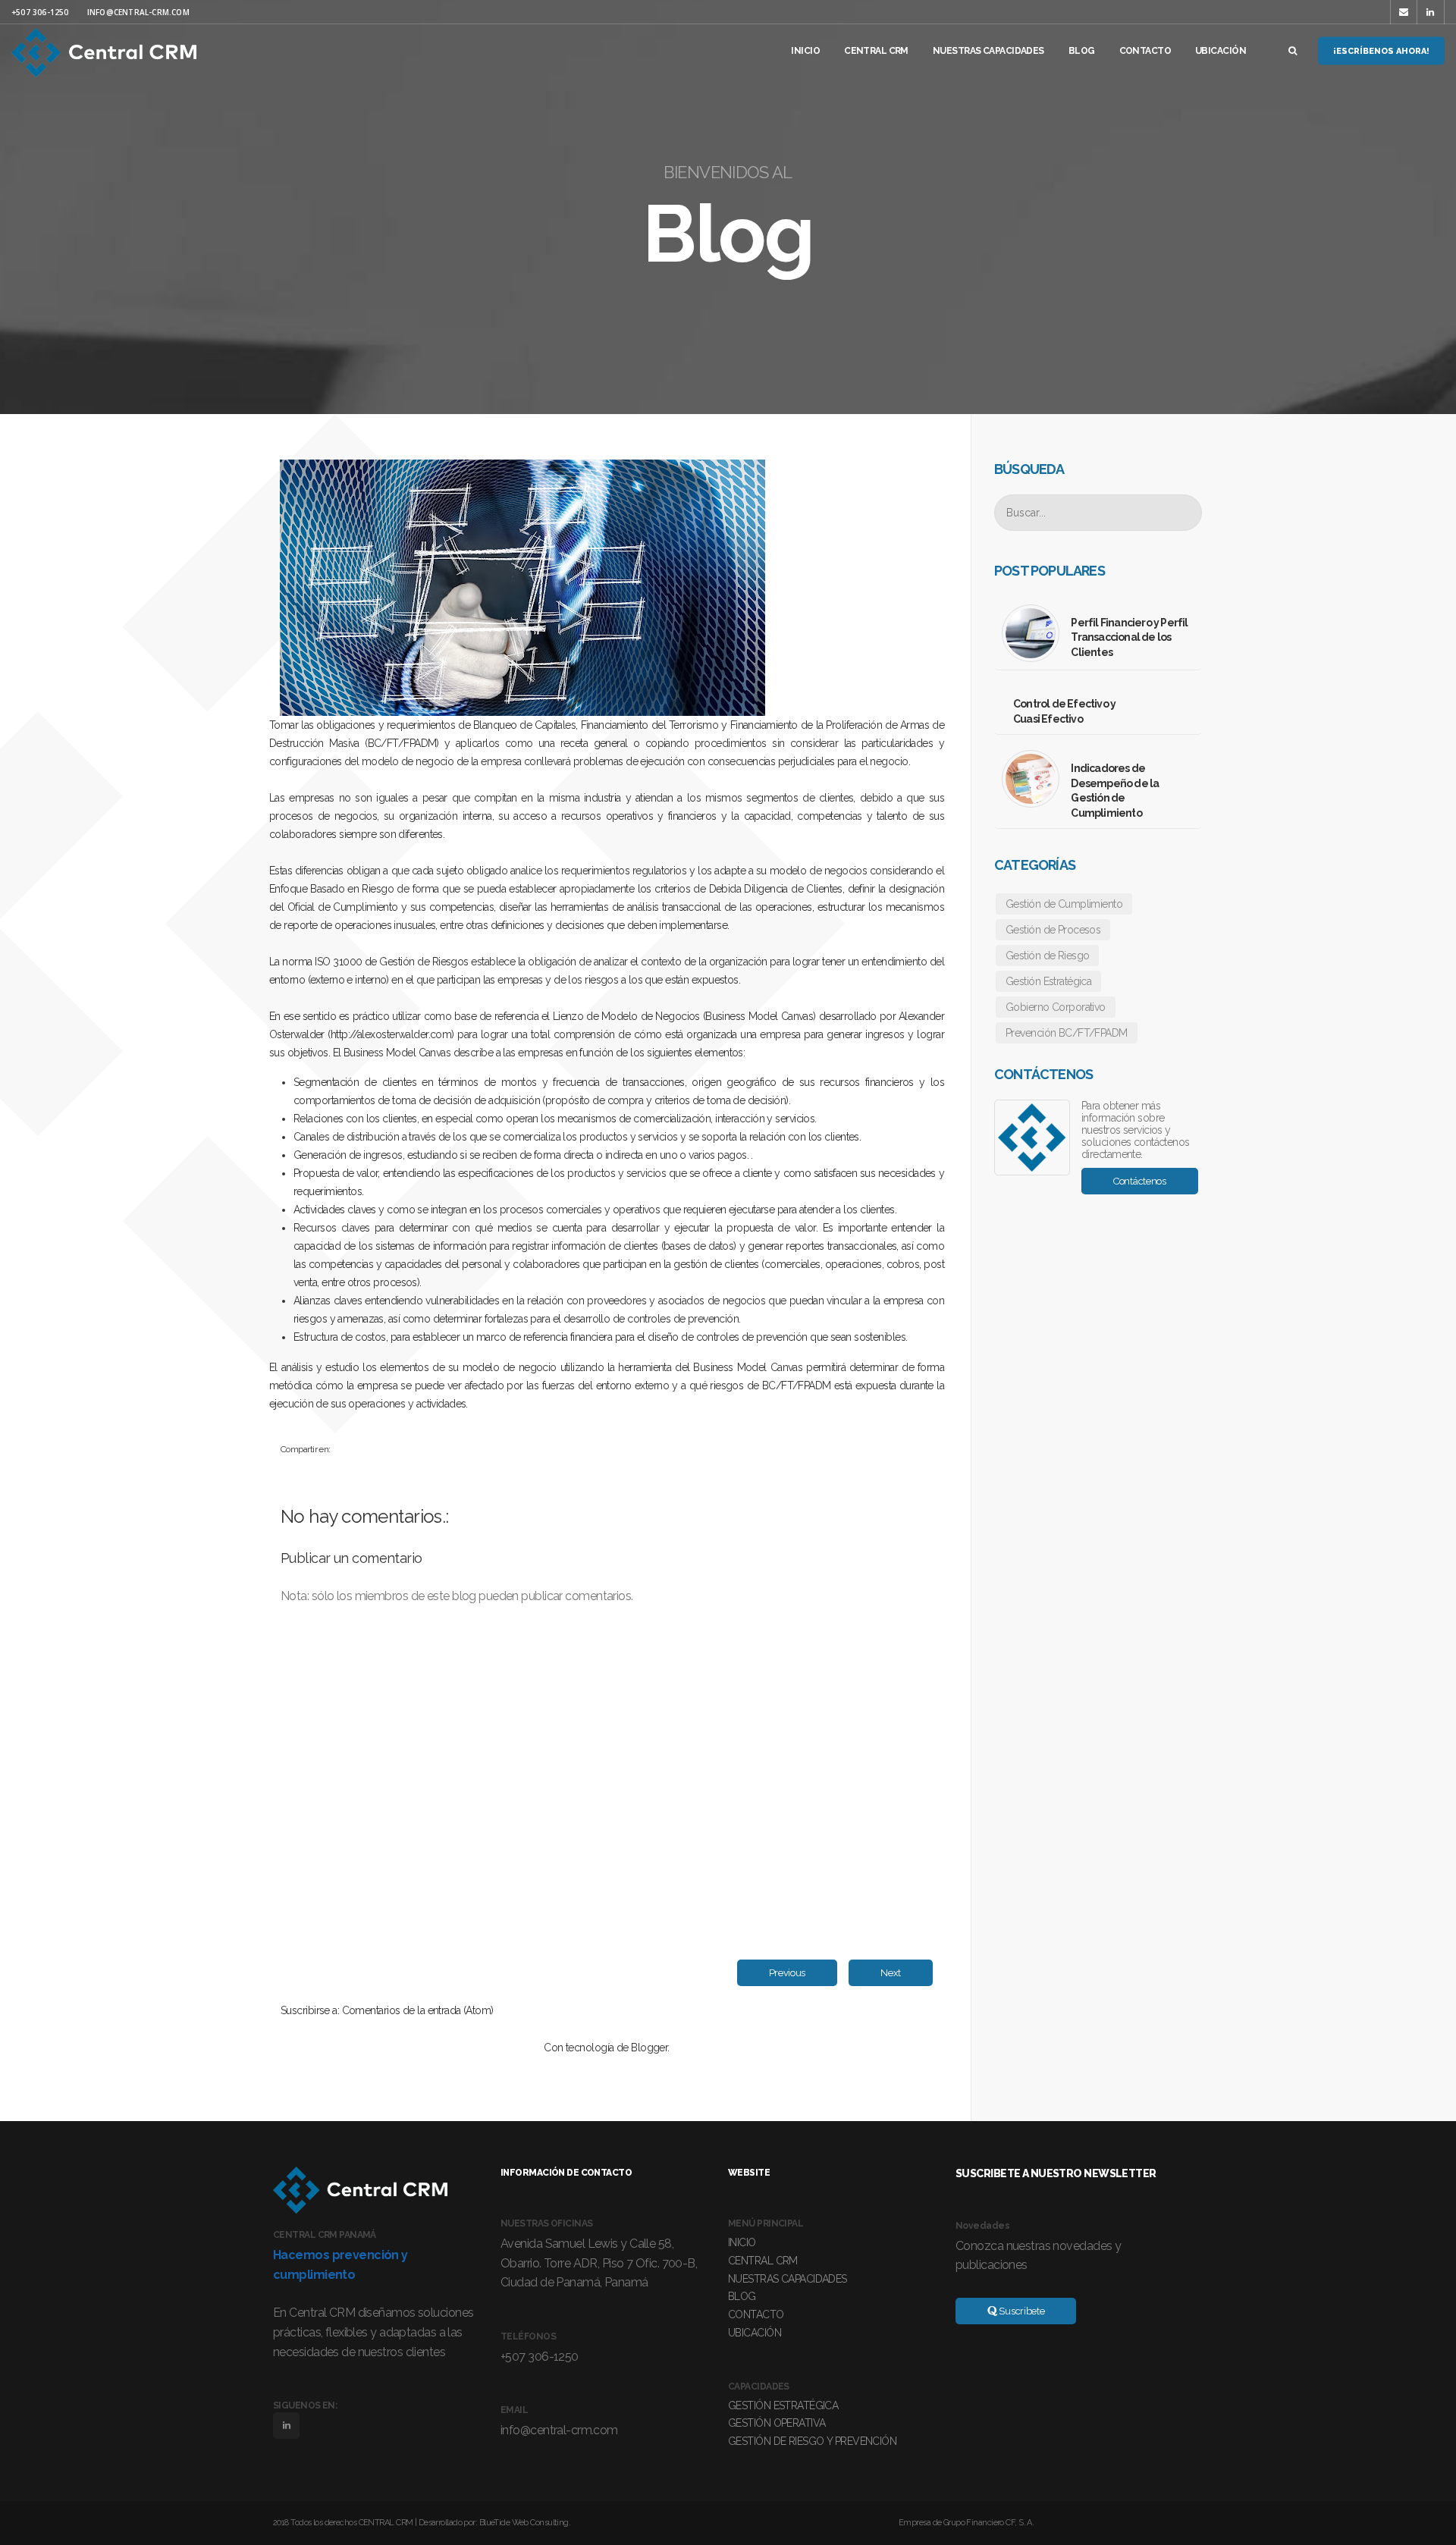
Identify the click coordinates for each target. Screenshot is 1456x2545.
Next (891, 1973)
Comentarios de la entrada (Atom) (418, 2010)
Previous (788, 1973)
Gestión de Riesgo (1047, 956)
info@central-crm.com (138, 12)
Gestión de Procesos (1053, 930)
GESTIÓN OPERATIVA (777, 2423)
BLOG (742, 2296)
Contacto (1145, 51)
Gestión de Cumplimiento (1064, 904)
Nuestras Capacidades (988, 51)
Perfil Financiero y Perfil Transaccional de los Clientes (1129, 637)
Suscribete (1021, 2311)
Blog (1082, 51)
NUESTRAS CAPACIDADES (788, 2279)
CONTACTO (756, 2314)
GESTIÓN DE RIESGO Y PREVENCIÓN (812, 2441)
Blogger (649, 2048)
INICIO (742, 2242)
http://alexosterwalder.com (391, 1034)
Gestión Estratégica (1048, 981)
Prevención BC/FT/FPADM (1067, 1033)
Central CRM (876, 51)
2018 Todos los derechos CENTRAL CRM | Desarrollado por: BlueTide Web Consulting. (422, 2523)
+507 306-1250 (40, 12)
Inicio (805, 51)
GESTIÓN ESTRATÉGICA (783, 2405)
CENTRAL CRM (763, 2261)
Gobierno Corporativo (1056, 1007)
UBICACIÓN (755, 2333)
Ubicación (1221, 51)
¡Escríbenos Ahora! (1381, 51)
